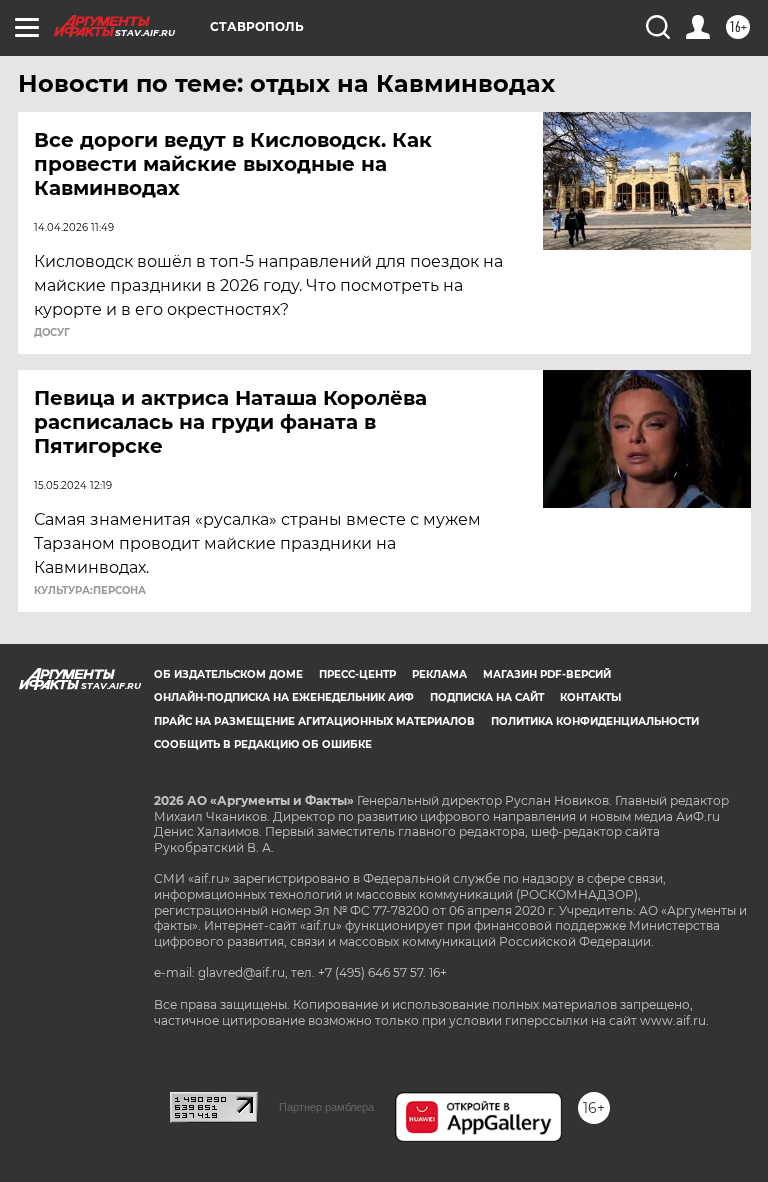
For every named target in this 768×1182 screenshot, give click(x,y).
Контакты (590, 697)
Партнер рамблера (326, 1107)
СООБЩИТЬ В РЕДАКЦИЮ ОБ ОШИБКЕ (263, 744)
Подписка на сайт (487, 697)
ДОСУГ (52, 333)
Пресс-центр (357, 674)
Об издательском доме (228, 674)
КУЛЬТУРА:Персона (90, 591)
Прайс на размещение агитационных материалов (314, 721)
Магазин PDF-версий (547, 674)
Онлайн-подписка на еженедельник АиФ (284, 697)
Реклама (439, 674)
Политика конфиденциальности (595, 721)
